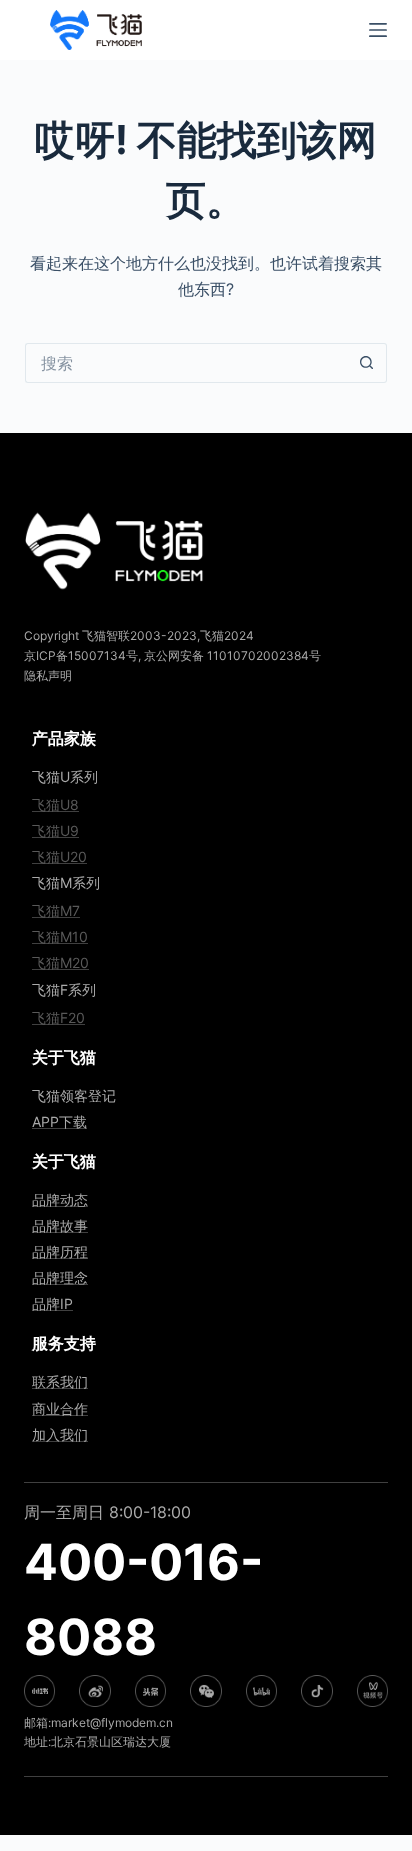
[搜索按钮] (367, 363)
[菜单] (378, 30)
